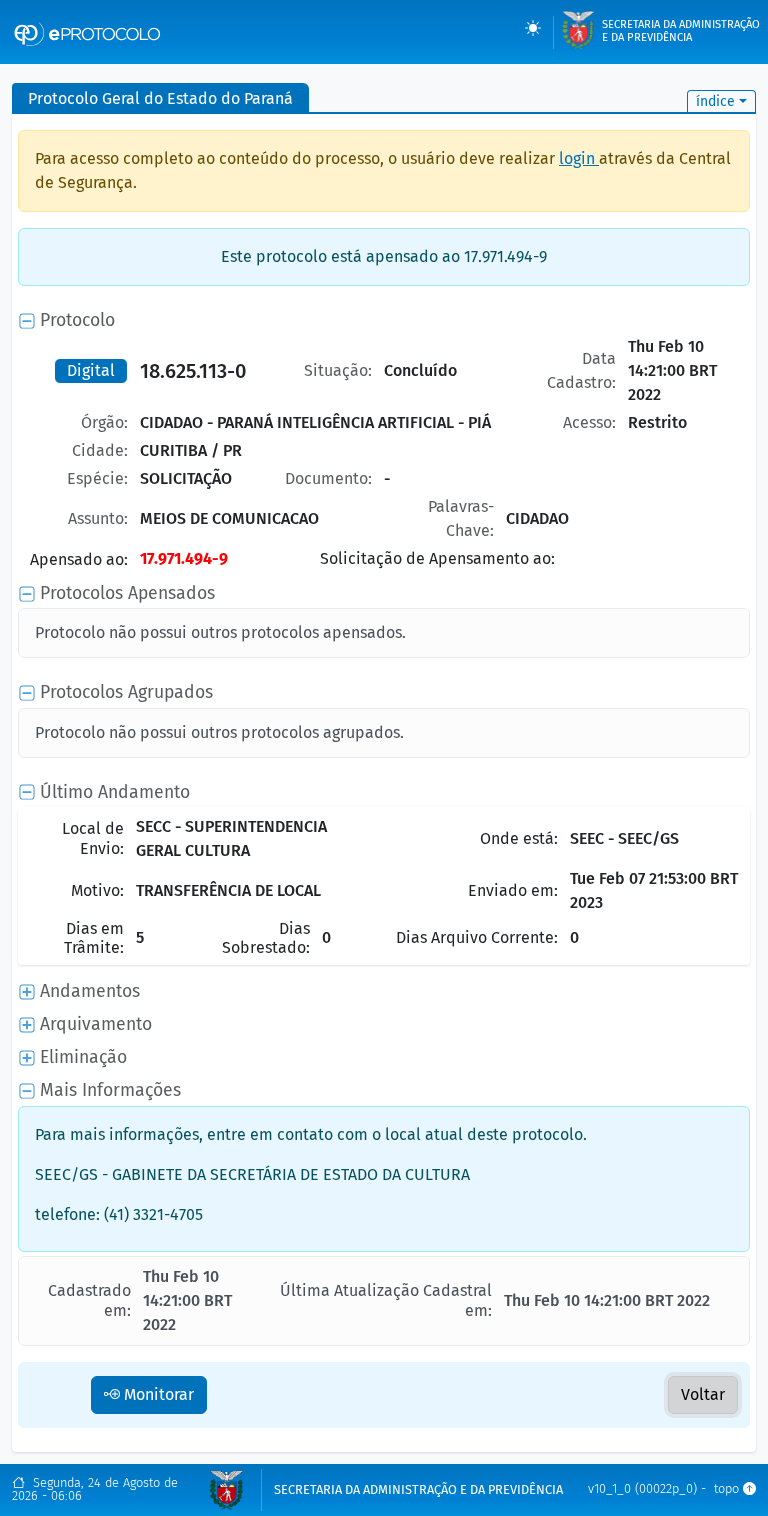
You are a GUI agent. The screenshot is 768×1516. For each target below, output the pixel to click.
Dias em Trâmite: (94, 938)
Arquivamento (96, 1024)
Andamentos (90, 991)
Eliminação (83, 1057)
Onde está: (519, 838)
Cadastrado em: (89, 1300)
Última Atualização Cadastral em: (386, 1300)
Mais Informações (110, 1090)
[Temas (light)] (533, 28)
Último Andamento (115, 792)
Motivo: (97, 890)
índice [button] (715, 101)
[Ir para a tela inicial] (87, 32)
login (579, 158)
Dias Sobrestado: (266, 938)
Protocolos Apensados (127, 593)
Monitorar (157, 1394)
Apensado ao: (79, 559)
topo (728, 1489)
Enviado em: (513, 890)
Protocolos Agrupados (126, 692)
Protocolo (77, 320)
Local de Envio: (93, 838)
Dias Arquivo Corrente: (477, 937)
